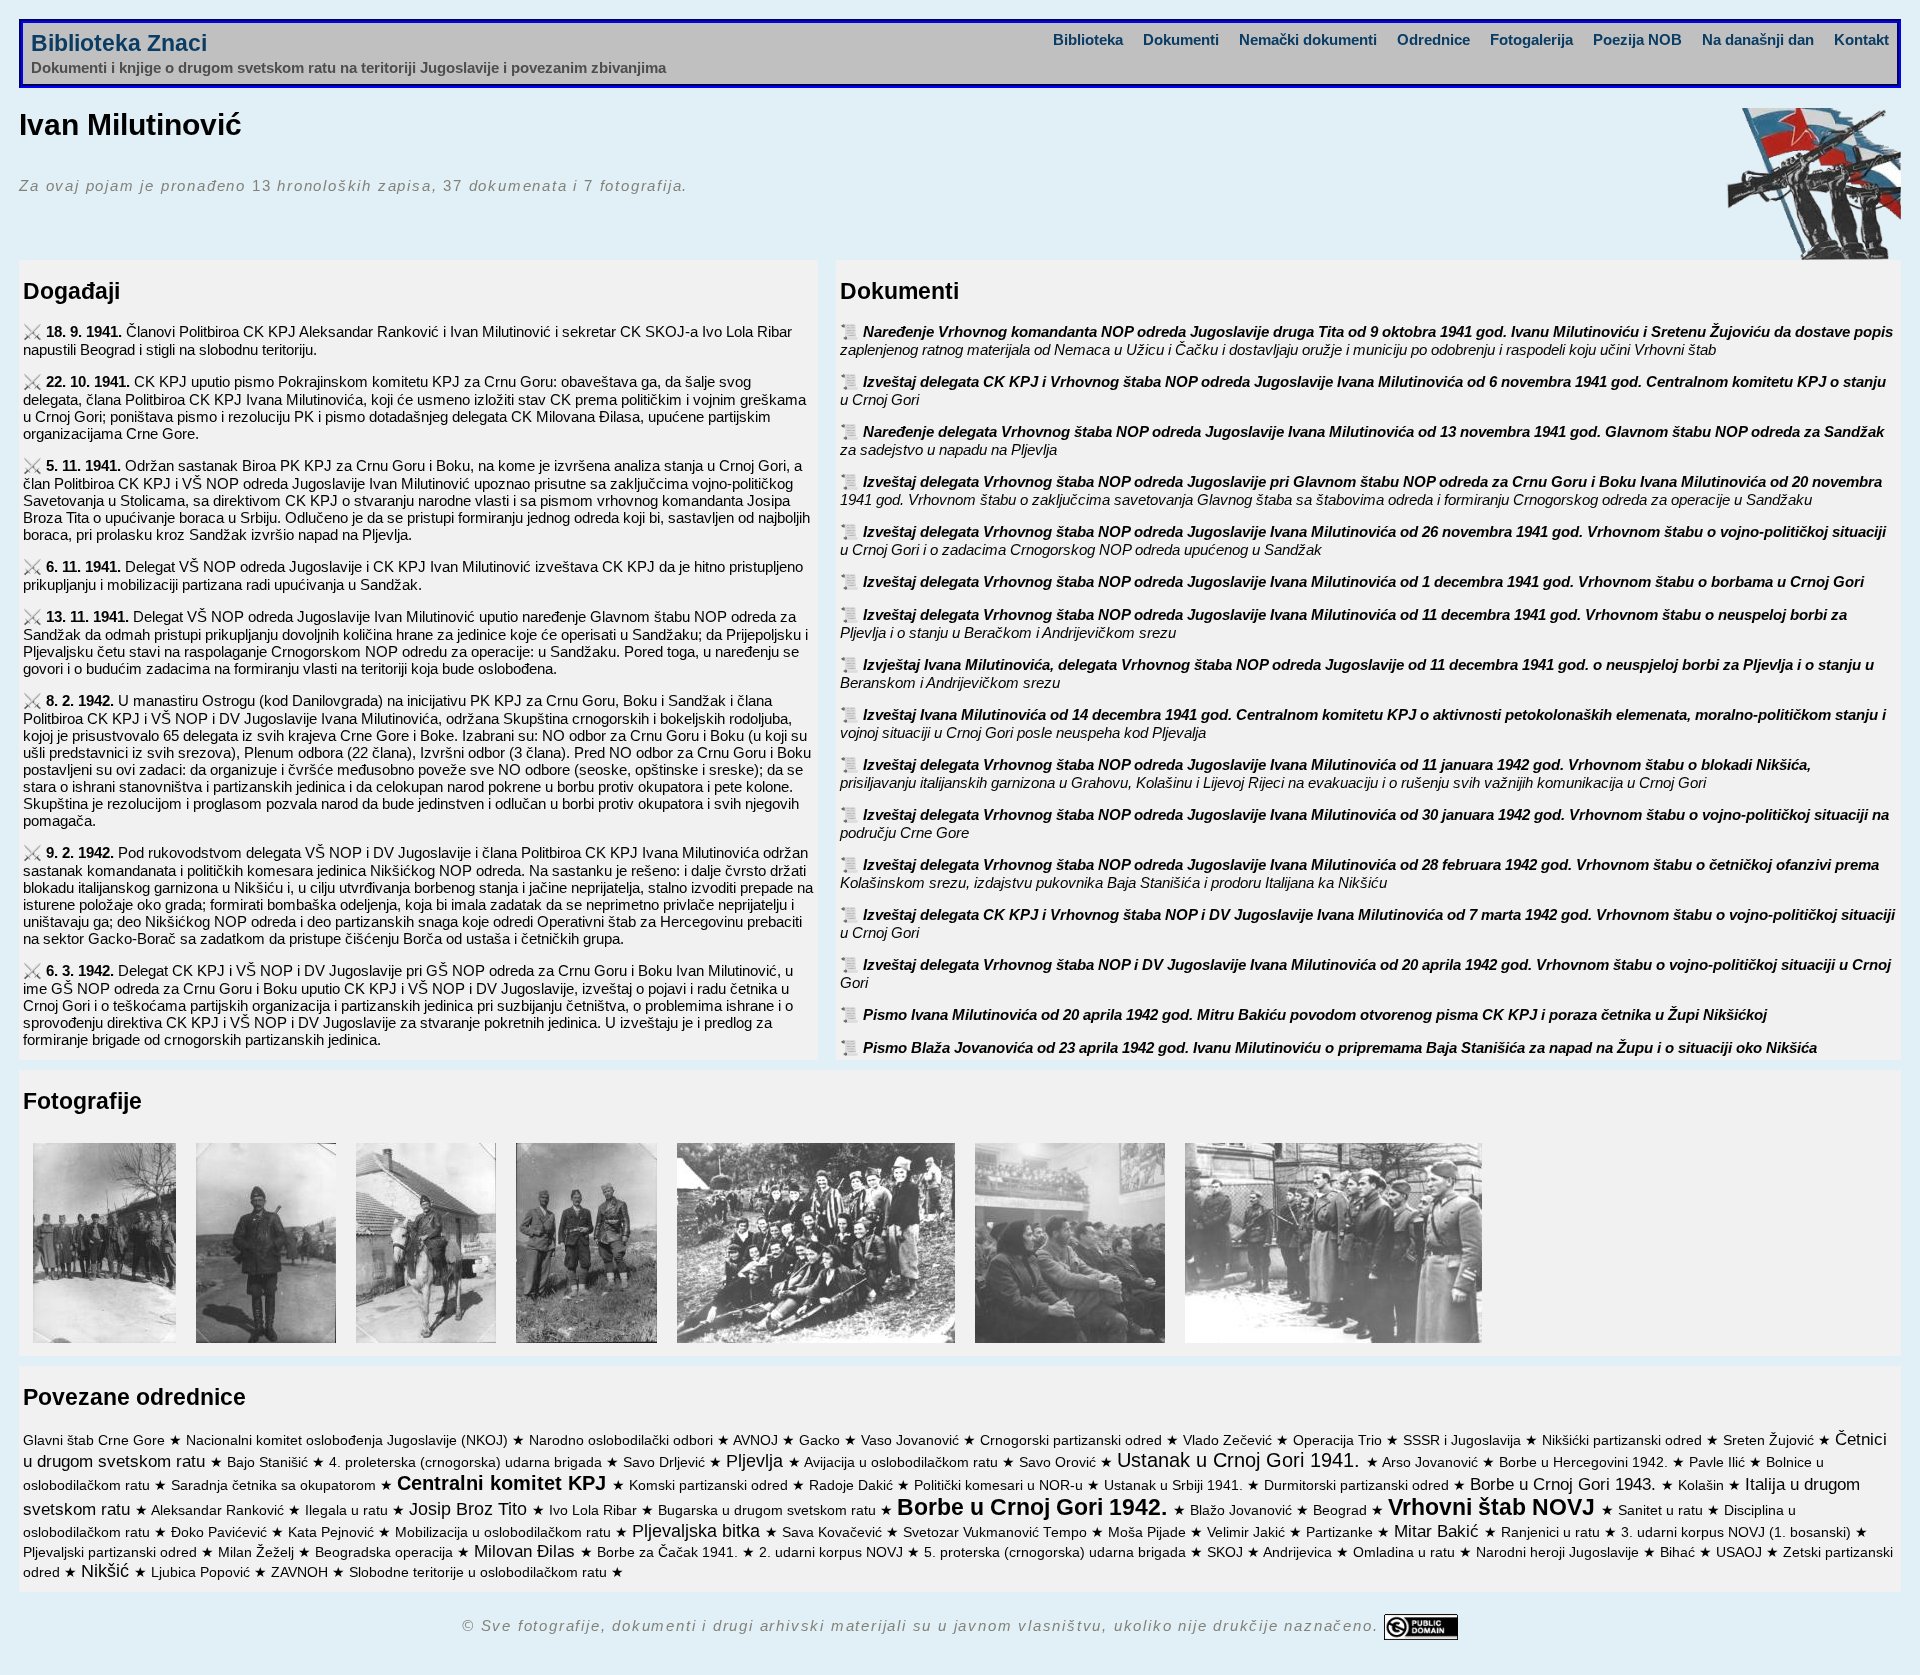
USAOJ (1741, 1552)
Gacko (821, 1440)
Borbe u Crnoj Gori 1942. (1035, 1507)
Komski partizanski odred (710, 1485)
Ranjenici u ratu (1552, 1532)
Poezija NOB (1637, 39)
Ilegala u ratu (348, 1510)
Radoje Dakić (853, 1485)
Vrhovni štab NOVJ (1494, 1507)
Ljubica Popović (202, 1572)
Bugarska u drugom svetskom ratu (769, 1510)
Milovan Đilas (527, 1551)
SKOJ (1227, 1552)
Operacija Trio (1339, 1440)
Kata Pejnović (333, 1532)
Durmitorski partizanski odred (1358, 1485)
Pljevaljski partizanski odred (112, 1552)
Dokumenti (1181, 39)
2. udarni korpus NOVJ (833, 1552)
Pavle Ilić (1719, 1462)
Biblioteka (1088, 39)
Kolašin (1703, 1485)
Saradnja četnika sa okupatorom (275, 1485)
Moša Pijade (1149, 1532)
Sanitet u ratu (1662, 1510)
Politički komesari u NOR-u (1000, 1485)
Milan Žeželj (258, 1552)
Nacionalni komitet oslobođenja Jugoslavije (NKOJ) (349, 1440)
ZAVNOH (301, 1572)
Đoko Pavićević (221, 1532)
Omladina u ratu (1406, 1552)
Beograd (1342, 1510)
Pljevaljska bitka (698, 1531)
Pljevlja (757, 1461)
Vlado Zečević (1229, 1440)
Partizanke (1341, 1532)
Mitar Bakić (1439, 1531)
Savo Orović (1059, 1462)
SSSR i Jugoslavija (1464, 1440)
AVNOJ (757, 1440)
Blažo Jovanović (1243, 1510)
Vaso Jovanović (912, 1440)
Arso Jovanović (1432, 1462)
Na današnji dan (1758, 39)
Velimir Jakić (1248, 1532)
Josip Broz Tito (470, 1509)
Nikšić (107, 1571)
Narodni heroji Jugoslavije (1559, 1552)
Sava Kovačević (834, 1532)
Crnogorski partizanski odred (1073, 1440)
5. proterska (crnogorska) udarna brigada (1057, 1552)
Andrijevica (1299, 1552)
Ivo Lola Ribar (595, 1510)
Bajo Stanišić (269, 1462)
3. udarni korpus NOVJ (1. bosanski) (1738, 1532)
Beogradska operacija (386, 1552)
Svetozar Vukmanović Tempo (997, 1532)
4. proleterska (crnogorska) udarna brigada (467, 1462)
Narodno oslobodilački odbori (623, 1440)
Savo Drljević (666, 1462)
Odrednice (1433, 39)
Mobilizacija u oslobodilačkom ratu (505, 1532)
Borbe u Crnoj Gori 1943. (1565, 1484)
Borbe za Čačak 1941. (669, 1552)
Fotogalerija (1531, 39)
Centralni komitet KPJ (504, 1483)
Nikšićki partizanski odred (1624, 1440)
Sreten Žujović (1770, 1440)
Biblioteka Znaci (119, 43)
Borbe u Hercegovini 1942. (1585, 1462)
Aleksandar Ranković (219, 1510)
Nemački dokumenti (1308, 39)
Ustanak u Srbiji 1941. (1175, 1485)
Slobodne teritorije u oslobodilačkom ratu (480, 1572)
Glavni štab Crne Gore (96, 1440)
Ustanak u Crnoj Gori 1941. (1241, 1460)
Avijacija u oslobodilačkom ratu (903, 1462)
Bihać (1679, 1552)
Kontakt (1861, 39)
